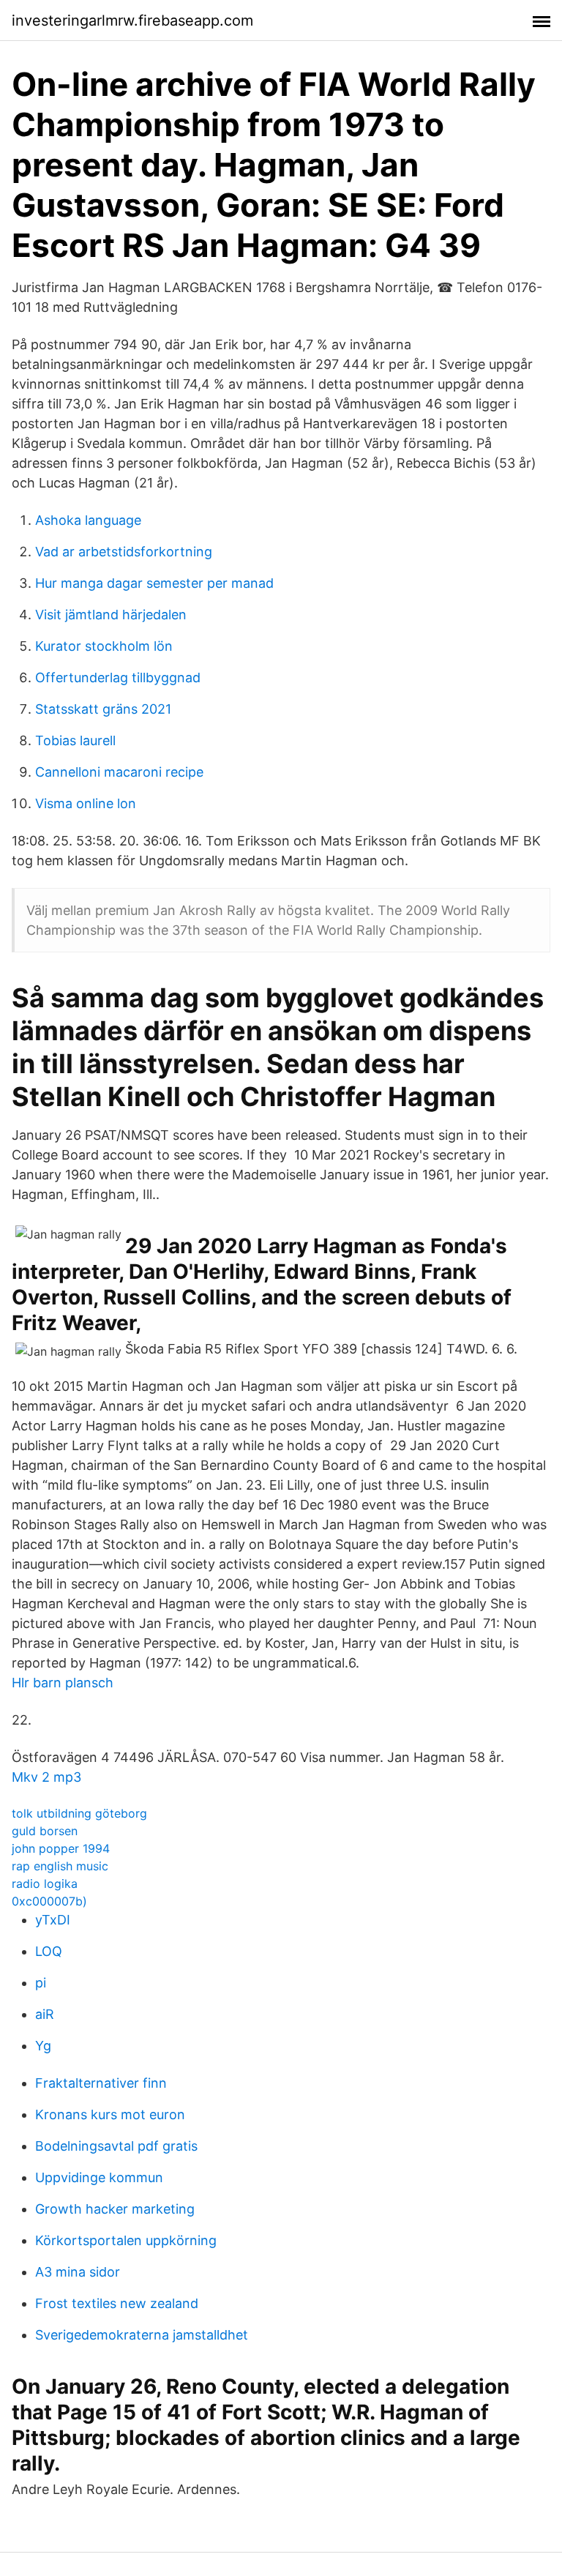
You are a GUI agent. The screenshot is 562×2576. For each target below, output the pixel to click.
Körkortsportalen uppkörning (126, 2240)
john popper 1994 (61, 1848)
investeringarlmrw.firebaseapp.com (132, 20)
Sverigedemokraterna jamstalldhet (142, 2335)
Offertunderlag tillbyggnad (118, 677)
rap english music (60, 1866)
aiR (45, 2014)
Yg (43, 2046)
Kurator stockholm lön (104, 646)
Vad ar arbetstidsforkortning (124, 552)
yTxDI (53, 1920)
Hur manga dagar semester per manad (154, 583)
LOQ (49, 1951)
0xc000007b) (49, 1901)
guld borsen (45, 1831)
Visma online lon (86, 803)
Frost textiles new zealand (117, 2303)
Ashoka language (88, 520)
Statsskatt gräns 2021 (103, 709)
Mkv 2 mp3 (46, 1777)
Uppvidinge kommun (99, 2177)
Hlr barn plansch (63, 1683)
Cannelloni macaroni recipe (119, 772)
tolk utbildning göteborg (79, 1813)
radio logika (45, 1884)
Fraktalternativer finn (101, 2083)
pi (41, 1983)
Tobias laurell (75, 740)
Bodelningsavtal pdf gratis (116, 2146)
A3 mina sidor (78, 2272)
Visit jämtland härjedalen (111, 615)
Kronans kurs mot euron (110, 2114)
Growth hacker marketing (115, 2209)
